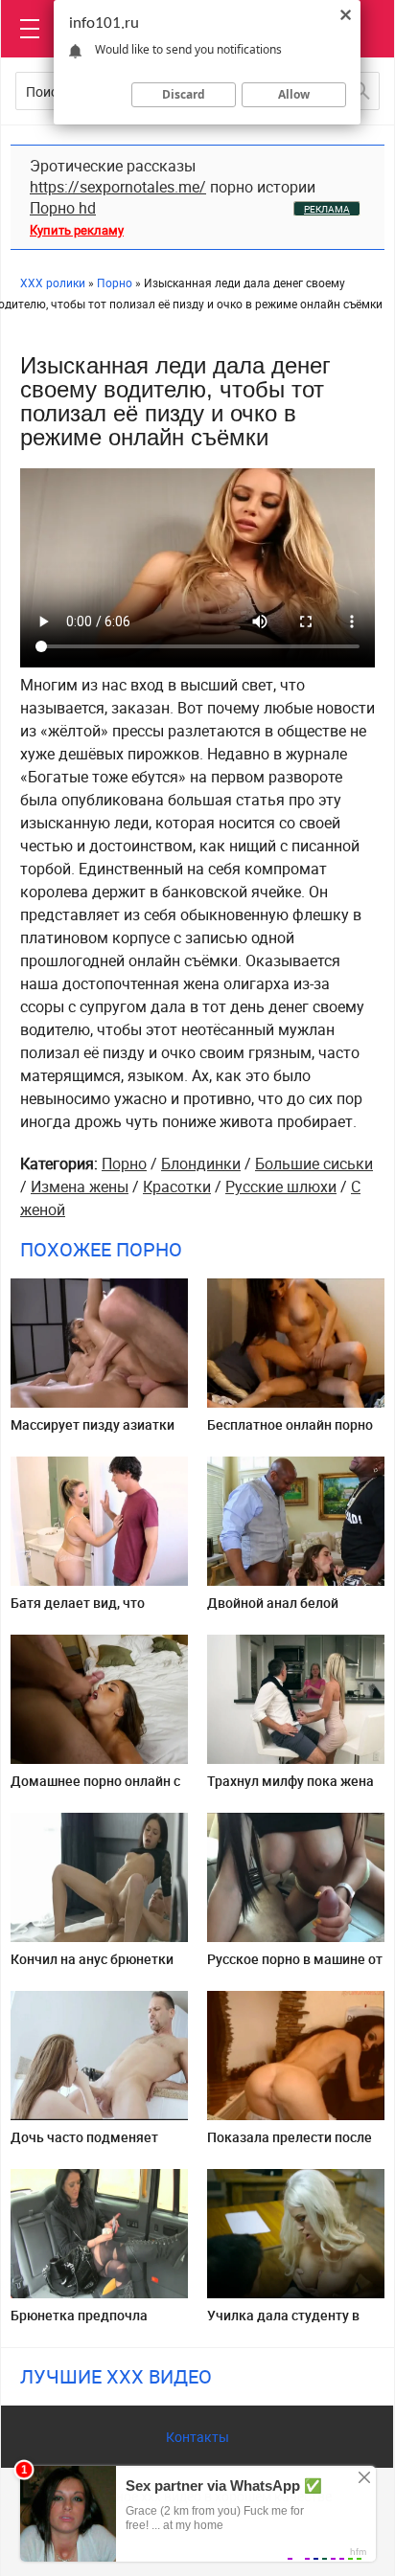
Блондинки (201, 1164)
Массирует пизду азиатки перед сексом (93, 1432)
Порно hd (63, 208)
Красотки (177, 1186)
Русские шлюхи (281, 1186)
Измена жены (80, 1186)
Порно (124, 1164)
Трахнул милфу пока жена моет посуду (290, 1788)
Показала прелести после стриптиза (290, 2145)
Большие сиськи (314, 1164)
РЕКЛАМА (327, 209)
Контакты (197, 2437)
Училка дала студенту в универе (283, 2323)
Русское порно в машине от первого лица (295, 1966)
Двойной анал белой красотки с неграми (273, 1610)
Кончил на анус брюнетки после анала (92, 1966)
